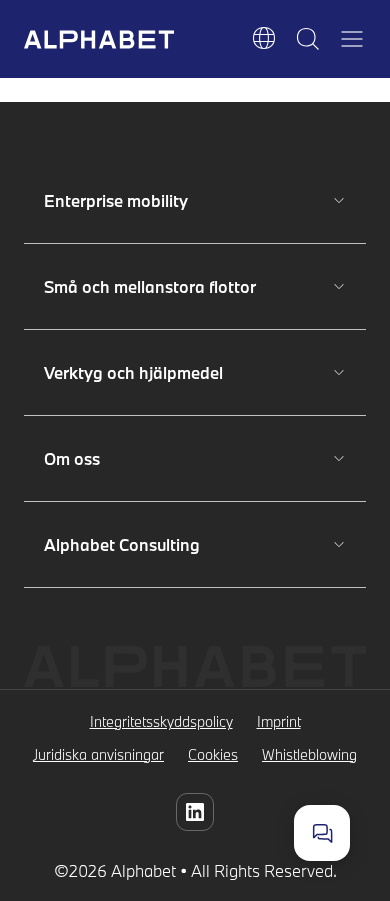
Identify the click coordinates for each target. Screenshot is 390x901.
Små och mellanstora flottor (150, 286)
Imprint (279, 721)
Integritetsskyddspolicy (161, 721)
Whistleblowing (309, 754)
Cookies (213, 754)
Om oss (114, 458)
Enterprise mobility (116, 200)
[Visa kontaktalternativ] (322, 833)
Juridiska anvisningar (98, 754)
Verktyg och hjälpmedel (133, 372)
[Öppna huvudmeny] (352, 39)
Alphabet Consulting (122, 544)
